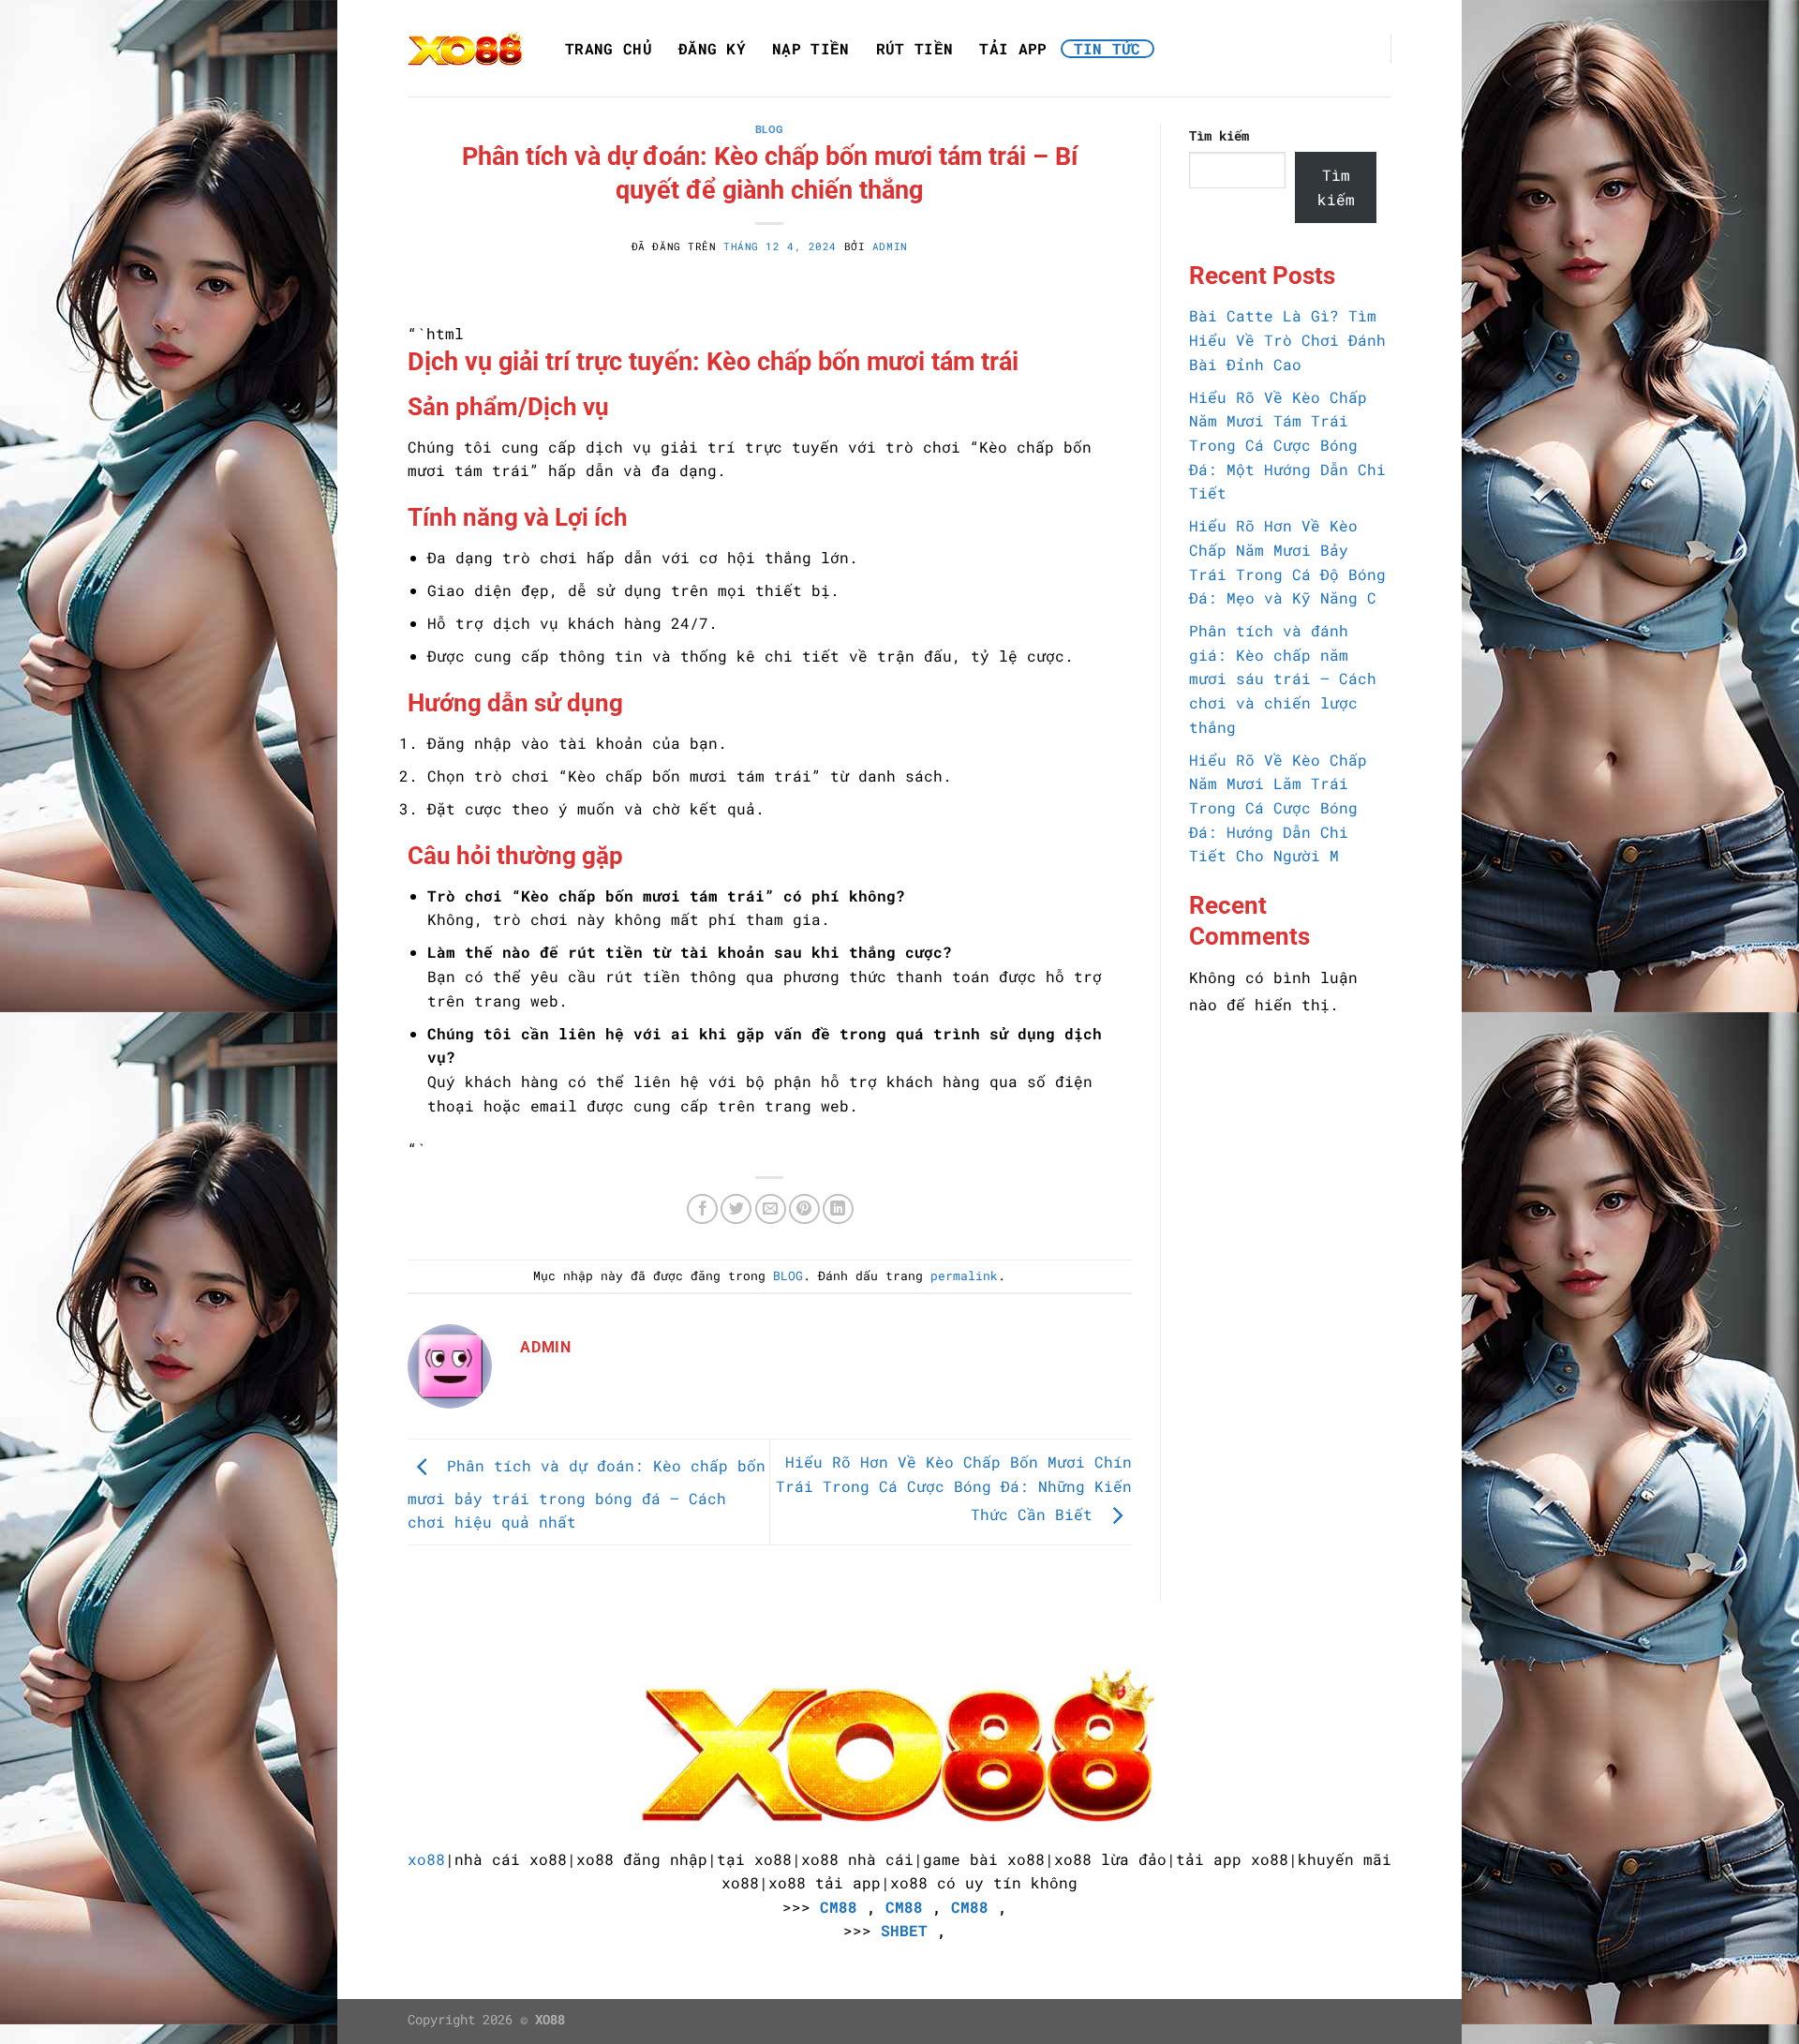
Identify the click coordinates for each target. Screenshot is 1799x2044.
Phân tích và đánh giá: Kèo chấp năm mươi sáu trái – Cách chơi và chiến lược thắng (1283, 678)
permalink (964, 1276)
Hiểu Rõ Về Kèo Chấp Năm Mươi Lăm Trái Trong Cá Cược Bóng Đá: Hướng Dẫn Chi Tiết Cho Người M (1278, 807)
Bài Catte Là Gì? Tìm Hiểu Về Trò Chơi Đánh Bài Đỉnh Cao (1287, 339)
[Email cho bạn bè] (771, 1209)
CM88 (839, 1907)
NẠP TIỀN (811, 49)
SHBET (904, 1930)
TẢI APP (1013, 49)
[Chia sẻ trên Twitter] (736, 1209)
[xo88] (466, 48)
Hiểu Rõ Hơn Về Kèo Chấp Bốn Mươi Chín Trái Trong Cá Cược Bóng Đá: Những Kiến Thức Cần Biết (954, 1488)
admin (890, 246)
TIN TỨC (1108, 49)
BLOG (770, 130)
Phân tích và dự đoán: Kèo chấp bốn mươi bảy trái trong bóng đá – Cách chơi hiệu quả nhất (587, 1494)
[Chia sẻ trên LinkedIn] (838, 1209)
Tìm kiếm (1219, 135)
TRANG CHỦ (609, 49)
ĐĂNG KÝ (712, 49)
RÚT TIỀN (915, 49)
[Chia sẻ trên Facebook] (702, 1209)
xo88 (426, 1859)
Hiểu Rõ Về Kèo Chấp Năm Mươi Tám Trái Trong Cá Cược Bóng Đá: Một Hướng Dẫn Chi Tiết (1287, 445)
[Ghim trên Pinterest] (804, 1209)
